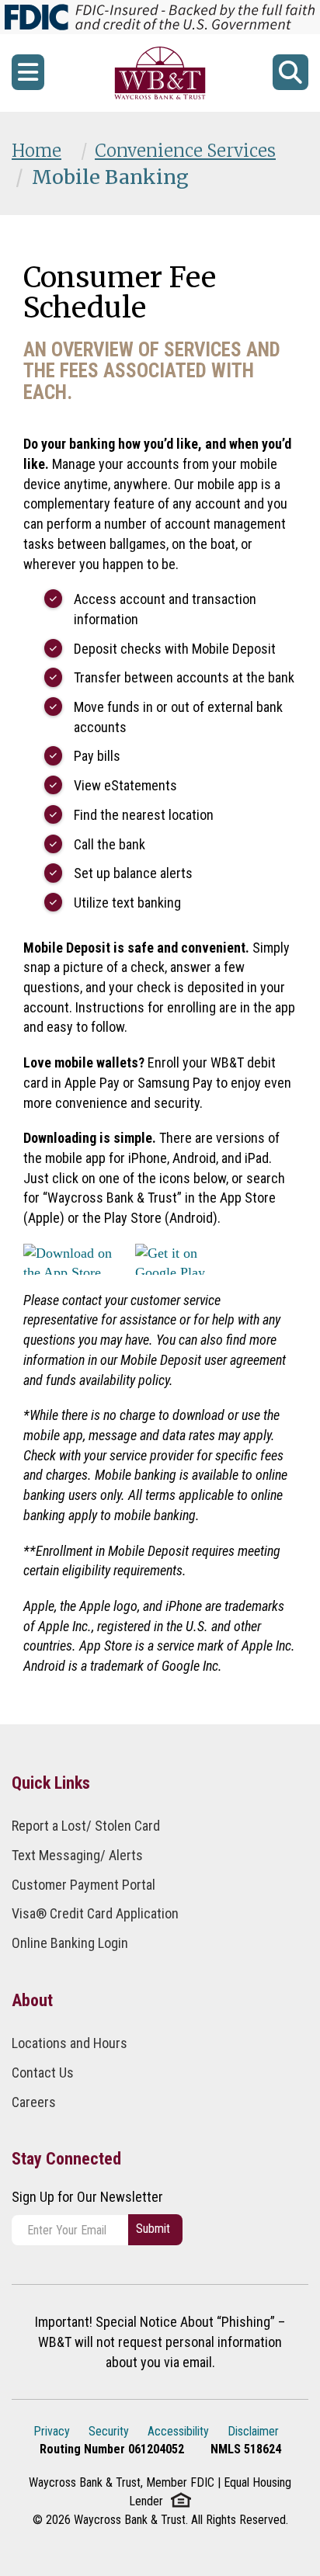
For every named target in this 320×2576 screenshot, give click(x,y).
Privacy (52, 2431)
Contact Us (43, 2073)
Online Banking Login (70, 1943)
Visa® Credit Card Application (95, 1913)
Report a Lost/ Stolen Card (86, 1826)
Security (109, 2431)
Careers (34, 2102)
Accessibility (178, 2431)
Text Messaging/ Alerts (77, 1855)
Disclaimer (253, 2431)
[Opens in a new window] (160, 73)
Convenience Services (185, 151)
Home (37, 151)
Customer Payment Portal (83, 1885)
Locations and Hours (70, 2043)
